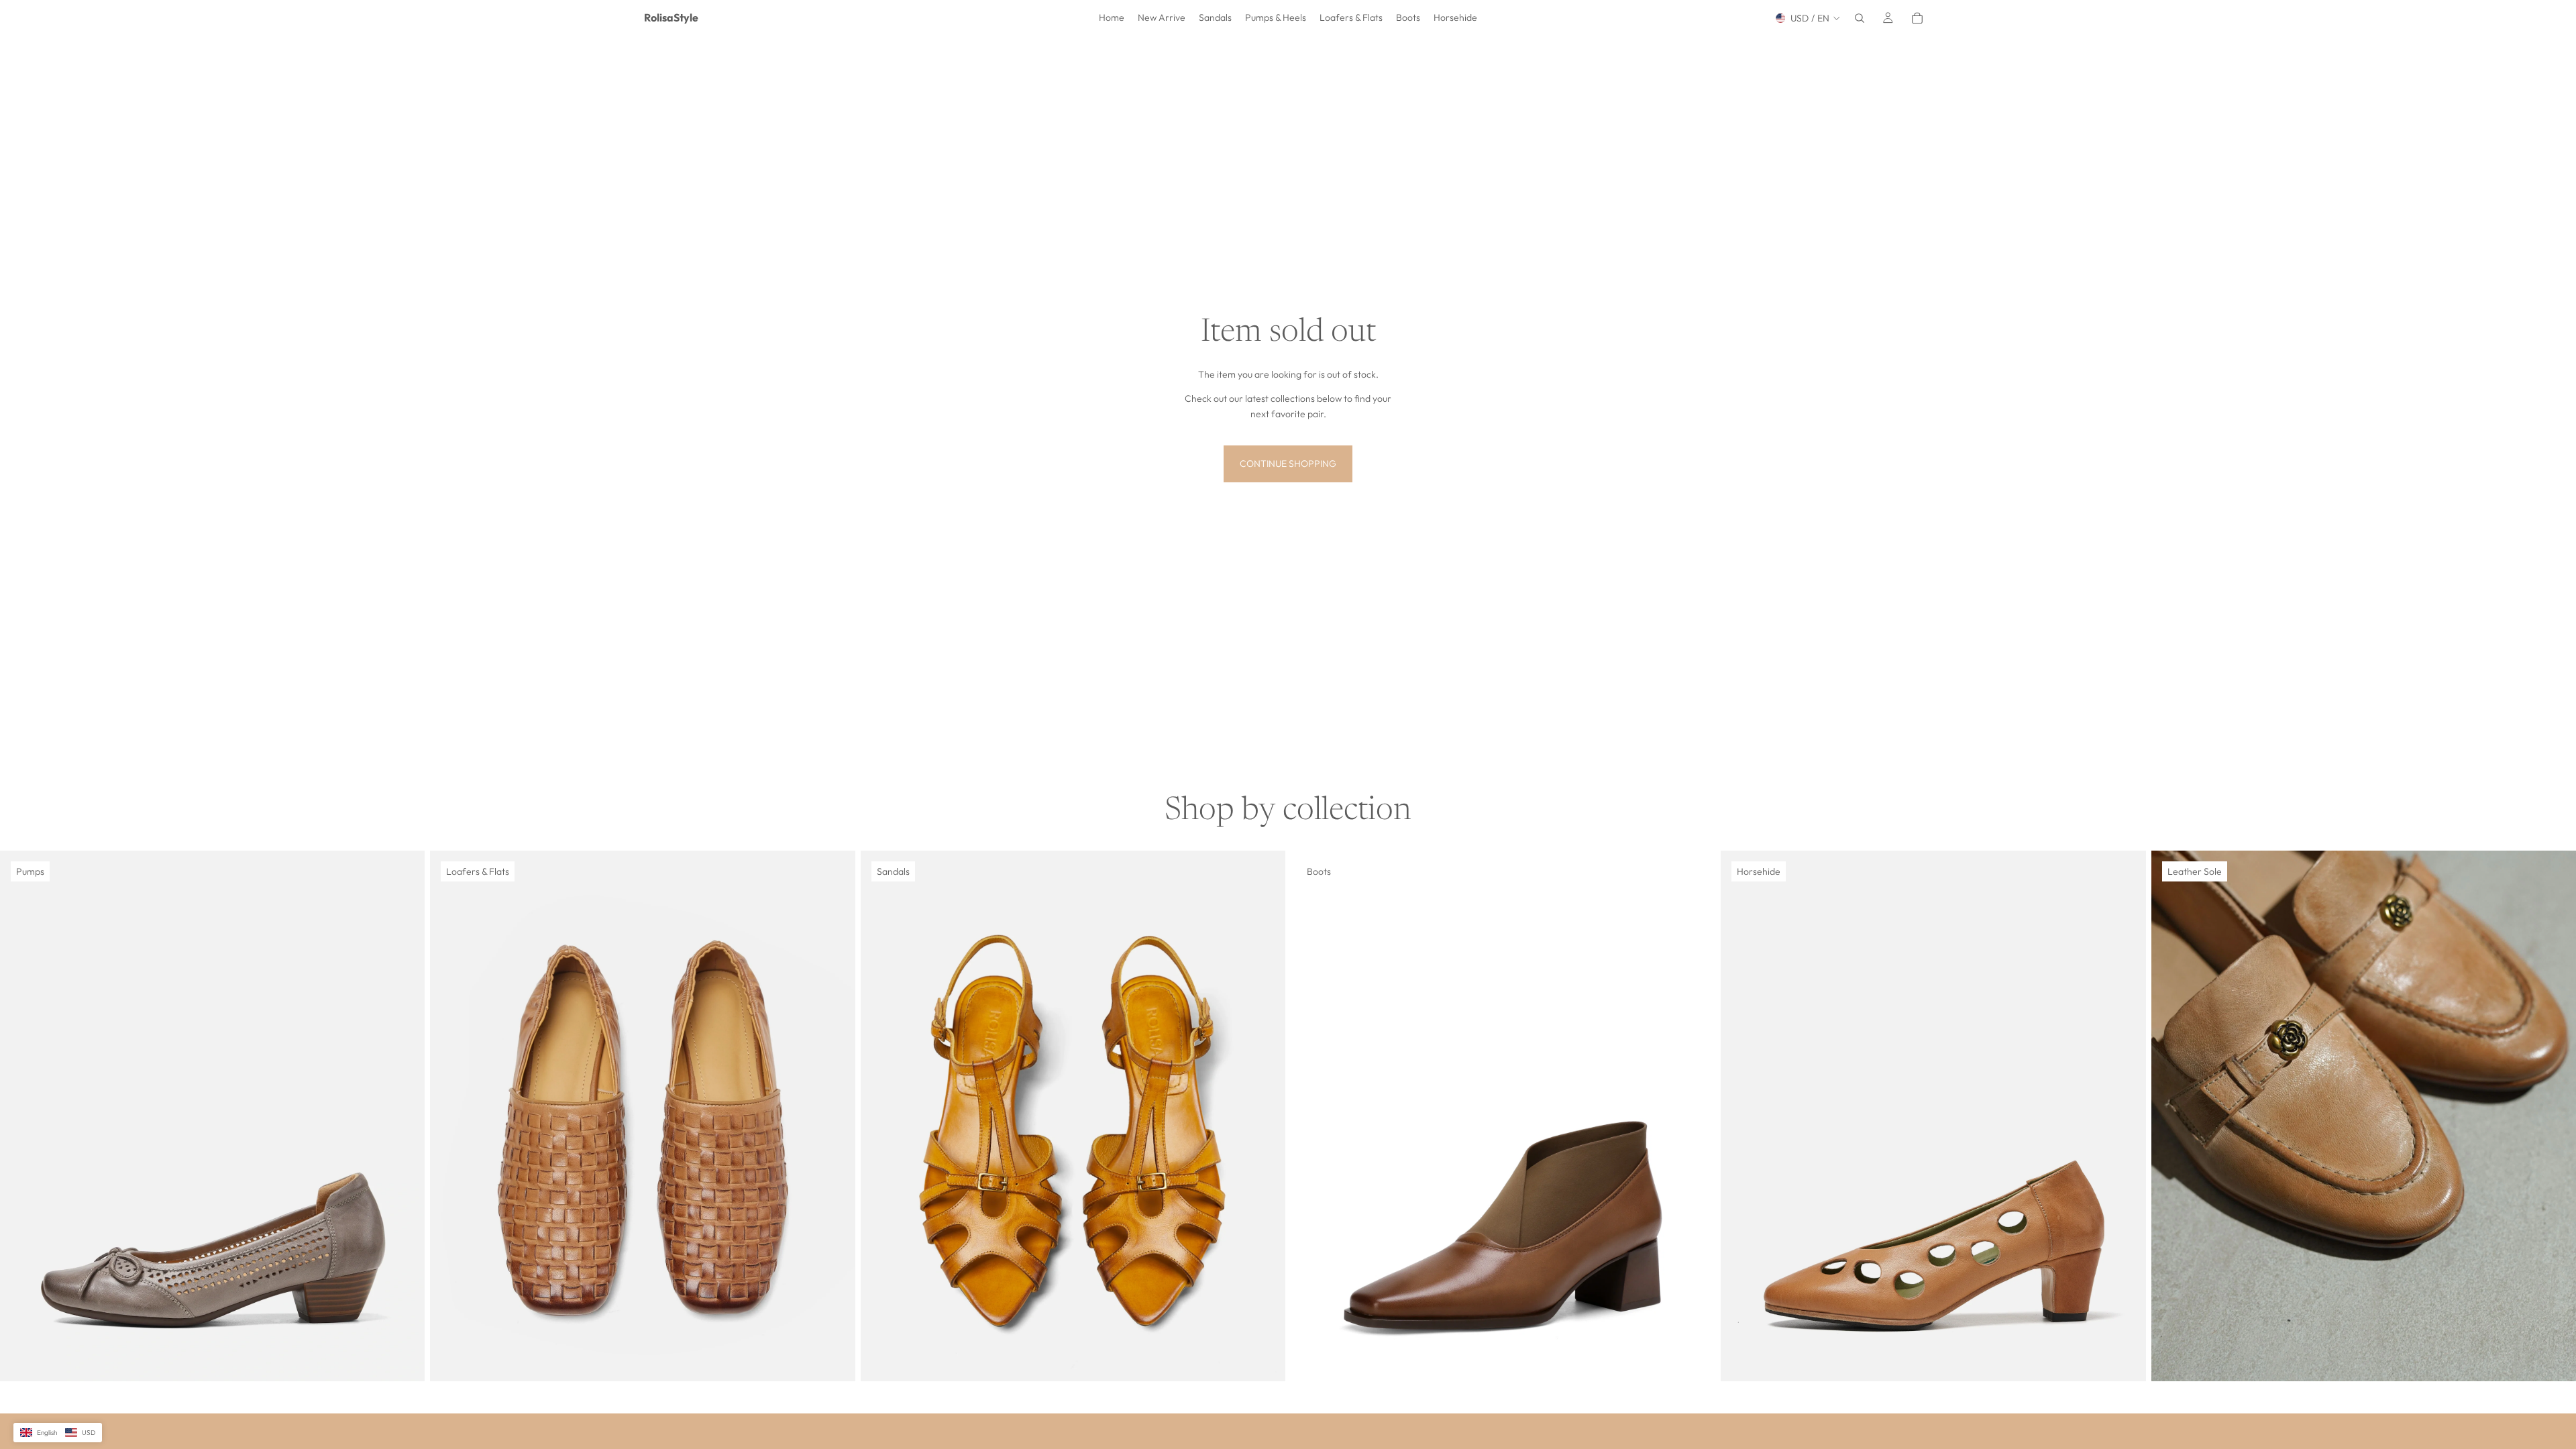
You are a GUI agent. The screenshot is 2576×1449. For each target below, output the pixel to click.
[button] (58, 1433)
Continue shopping (1288, 464)
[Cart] (1917, 18)
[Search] (1860, 18)
